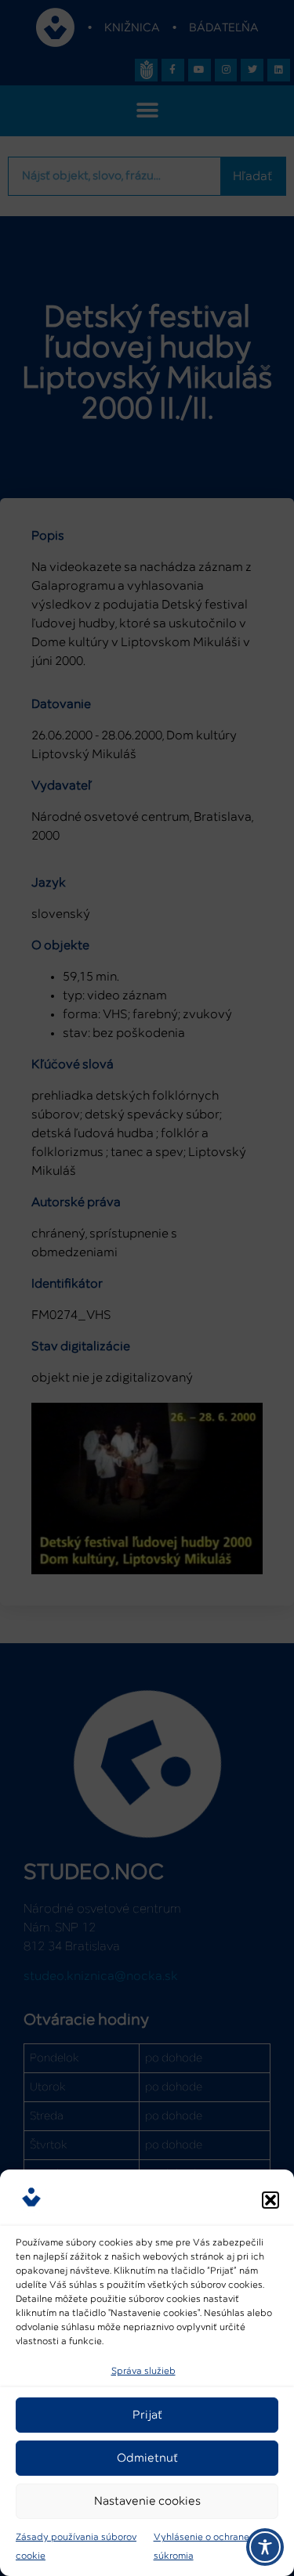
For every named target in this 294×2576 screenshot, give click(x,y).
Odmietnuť (147, 2458)
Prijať (147, 2415)
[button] (270, 2200)
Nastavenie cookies (147, 2501)
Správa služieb (143, 2372)
